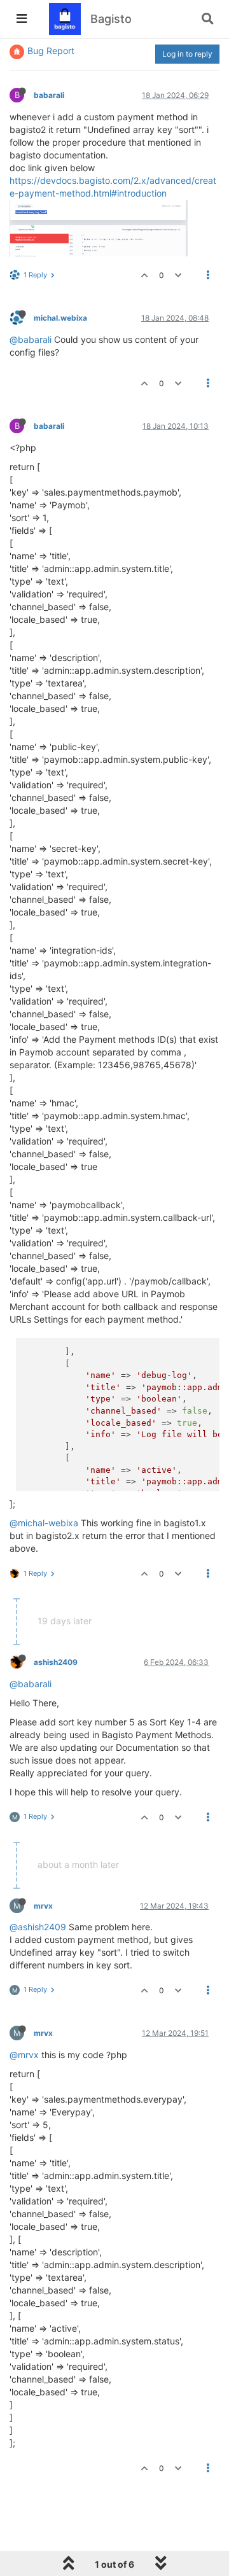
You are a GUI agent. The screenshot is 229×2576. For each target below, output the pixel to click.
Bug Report (51, 51)
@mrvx (24, 2055)
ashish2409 (56, 1662)
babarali (49, 95)
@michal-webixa (44, 1523)
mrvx (43, 1906)
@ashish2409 (38, 1927)
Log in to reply (187, 54)
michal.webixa (60, 318)
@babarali (31, 339)
